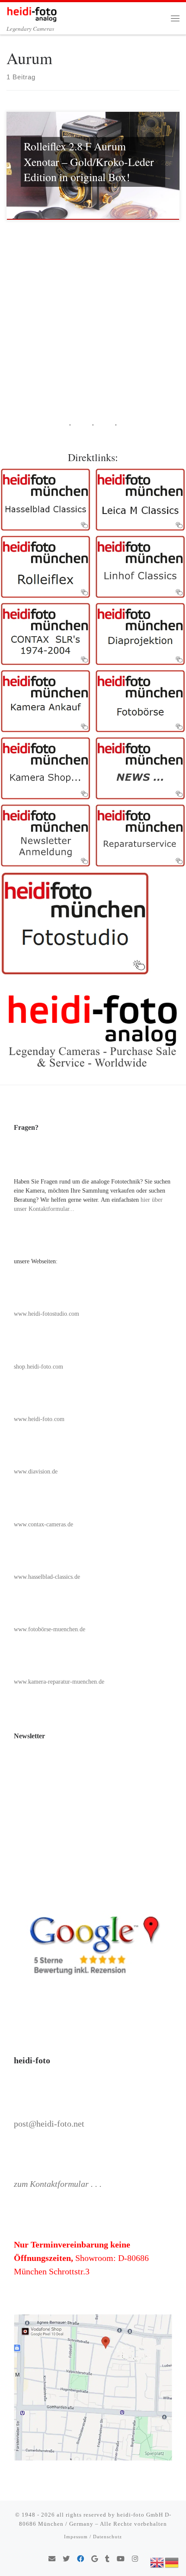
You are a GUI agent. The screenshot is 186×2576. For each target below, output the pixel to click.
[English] (157, 2562)
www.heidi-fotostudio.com (46, 1314)
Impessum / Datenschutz (93, 2537)
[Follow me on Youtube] (121, 2559)
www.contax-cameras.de (43, 1524)
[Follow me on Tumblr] (107, 2559)
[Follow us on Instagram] (135, 2559)
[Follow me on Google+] (95, 2559)
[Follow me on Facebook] (80, 2559)
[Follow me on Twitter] (66, 2559)
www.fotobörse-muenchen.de (50, 1629)
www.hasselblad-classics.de (47, 1577)
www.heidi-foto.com (39, 1419)
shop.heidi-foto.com (38, 1367)
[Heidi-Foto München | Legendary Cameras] (32, 13)
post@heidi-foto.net (49, 2124)
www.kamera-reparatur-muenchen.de (59, 1682)
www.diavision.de (36, 1472)
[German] (172, 2562)
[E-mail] (52, 2559)
